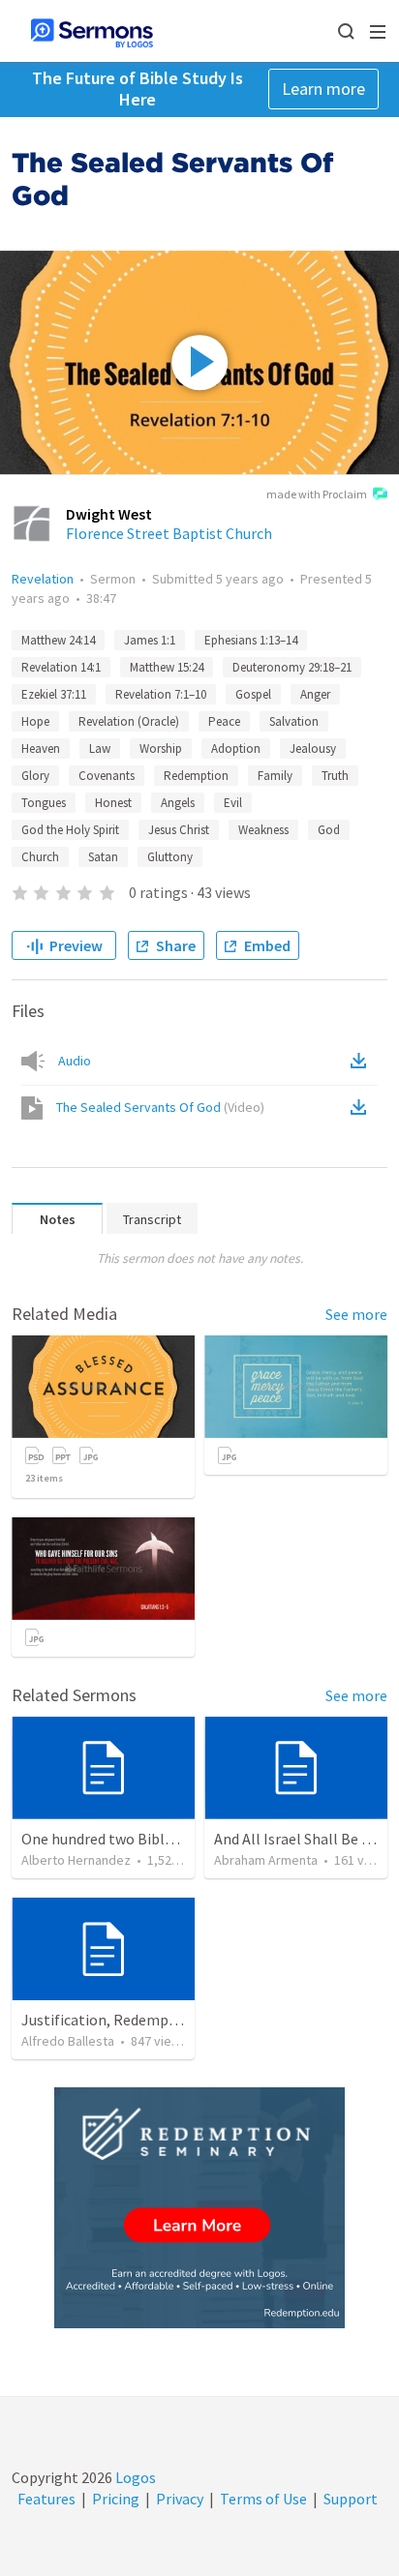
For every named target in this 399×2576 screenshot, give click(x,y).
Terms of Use (263, 2499)
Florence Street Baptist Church (169, 533)
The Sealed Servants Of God (160, 1107)
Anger (315, 694)
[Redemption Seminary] (199, 2208)
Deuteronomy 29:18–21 (292, 667)
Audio (75, 1061)
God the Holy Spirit (70, 830)
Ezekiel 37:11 (54, 694)
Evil (233, 803)
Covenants (107, 776)
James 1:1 (150, 640)
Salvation (294, 721)
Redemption (196, 776)
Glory (35, 776)
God (329, 830)
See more (356, 1314)
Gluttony (170, 857)
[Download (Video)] (362, 1107)
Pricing (116, 2499)
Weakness (263, 830)
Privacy (180, 2499)
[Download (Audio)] (362, 1061)
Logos (134, 2477)
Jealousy (313, 749)
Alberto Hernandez (76, 1860)
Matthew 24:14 (58, 640)
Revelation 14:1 (61, 667)
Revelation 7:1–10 (161, 694)
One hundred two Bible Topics (120, 1839)
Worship (161, 749)
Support (351, 2499)
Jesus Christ (179, 830)
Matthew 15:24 (167, 667)
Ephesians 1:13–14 (251, 640)
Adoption (236, 749)
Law (100, 749)
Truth (335, 776)
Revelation (43, 579)
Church (40, 857)
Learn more (323, 89)
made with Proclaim (317, 494)
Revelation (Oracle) (129, 721)
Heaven (41, 749)
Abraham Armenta (266, 1860)
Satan (103, 857)
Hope (35, 721)
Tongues (44, 803)
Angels (178, 803)
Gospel (253, 694)
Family (275, 776)
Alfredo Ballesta (68, 2041)
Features (46, 2499)
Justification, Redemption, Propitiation (154, 2020)
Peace (224, 721)
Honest (113, 803)
